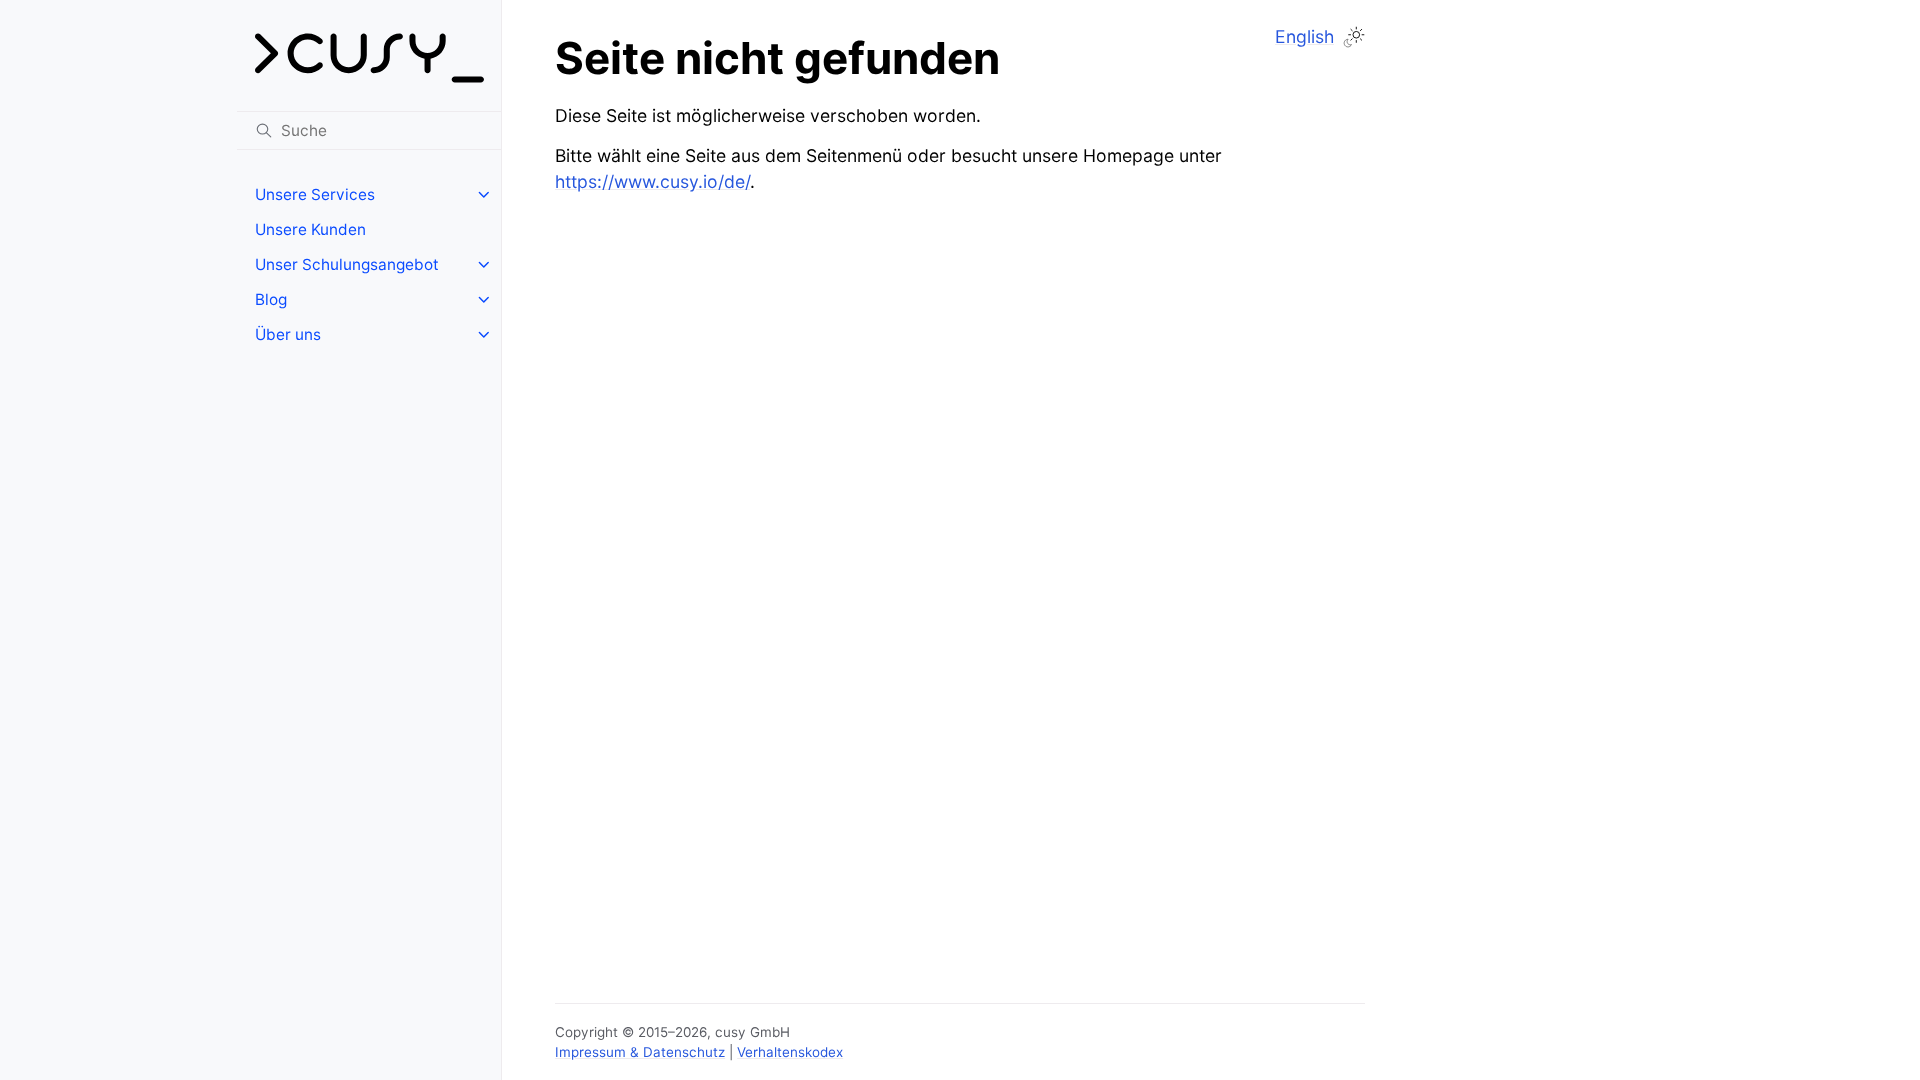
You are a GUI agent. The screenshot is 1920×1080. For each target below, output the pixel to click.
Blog (271, 299)
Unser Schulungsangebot (347, 264)
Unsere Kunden (310, 229)
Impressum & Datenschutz (640, 1052)
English (1304, 36)
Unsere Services (315, 194)
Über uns (288, 334)
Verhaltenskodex (790, 1052)
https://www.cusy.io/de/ (652, 181)
